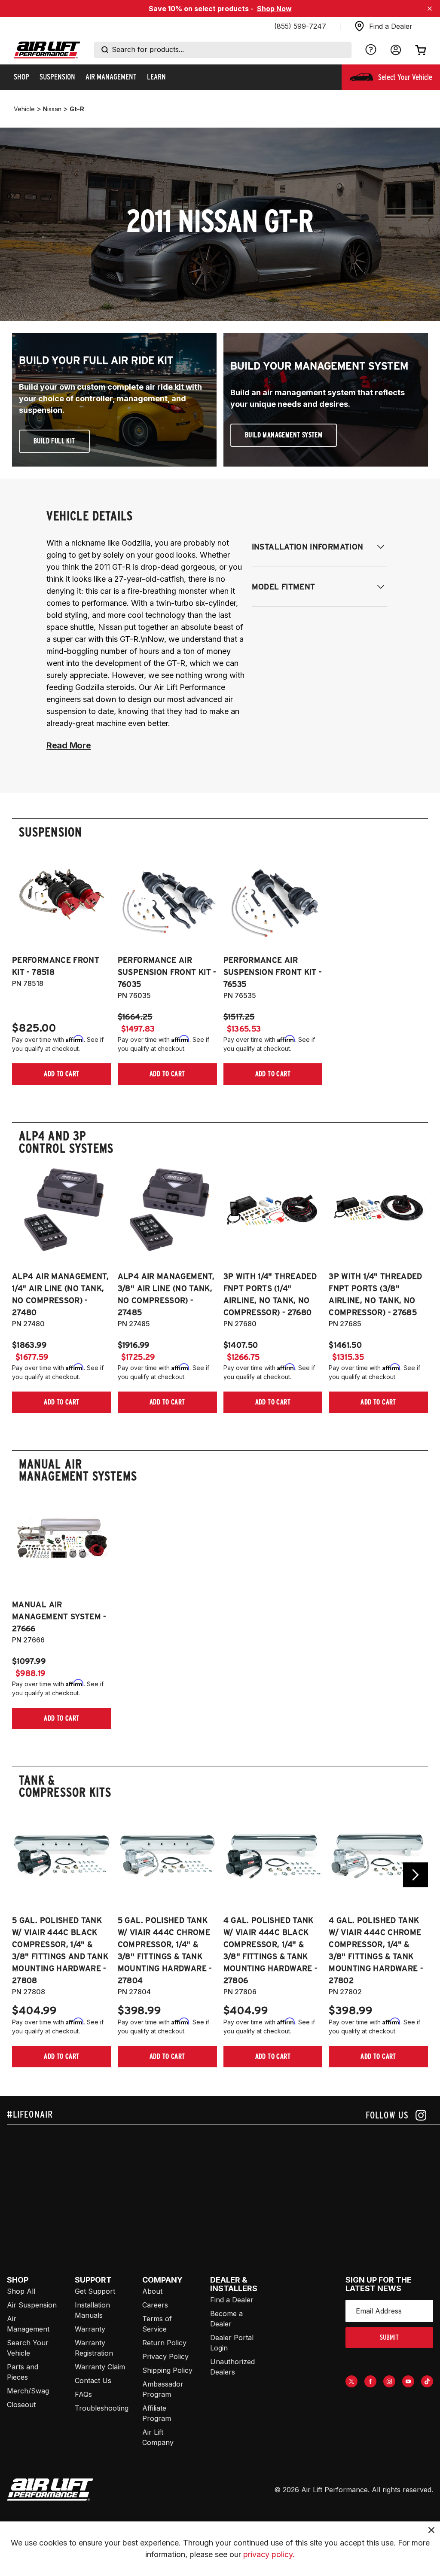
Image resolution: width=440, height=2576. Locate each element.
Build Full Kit (54, 441)
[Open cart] (421, 50)
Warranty (90, 2329)
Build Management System (284, 435)
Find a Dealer (232, 2300)
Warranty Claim (100, 2367)
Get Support (95, 2291)
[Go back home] (47, 50)
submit (389, 2337)
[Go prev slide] (24, 1875)
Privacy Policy (165, 2356)
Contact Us (93, 2381)
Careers (155, 2305)
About (152, 2291)
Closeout (21, 2405)
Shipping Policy (167, 2370)
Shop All (21, 2291)
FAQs (83, 2394)
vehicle (24, 109)
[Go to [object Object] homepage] (50, 2490)
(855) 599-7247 (300, 26)
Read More (69, 745)
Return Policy (164, 2343)
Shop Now (274, 9)
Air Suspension (32, 2305)
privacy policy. (269, 2554)
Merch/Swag (28, 2391)
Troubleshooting (102, 2408)
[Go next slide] (416, 1875)
